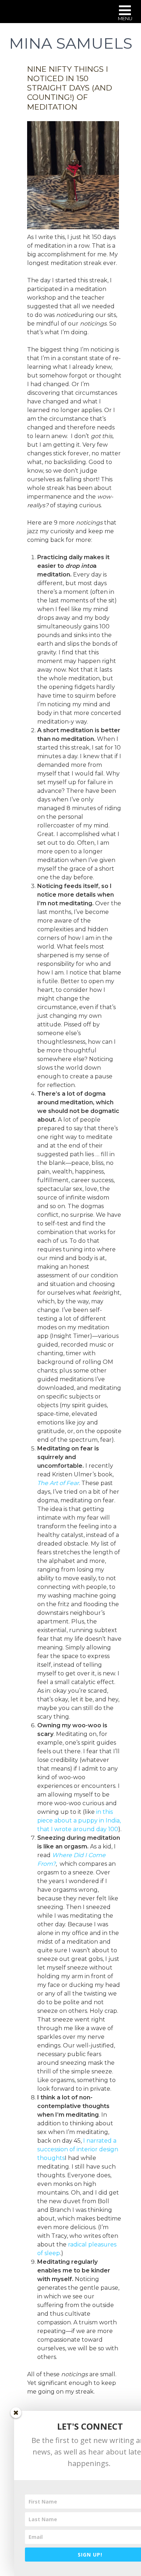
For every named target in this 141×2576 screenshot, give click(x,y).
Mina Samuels (71, 43)
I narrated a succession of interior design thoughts (78, 2149)
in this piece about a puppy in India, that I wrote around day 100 (79, 1821)
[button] (125, 14)
